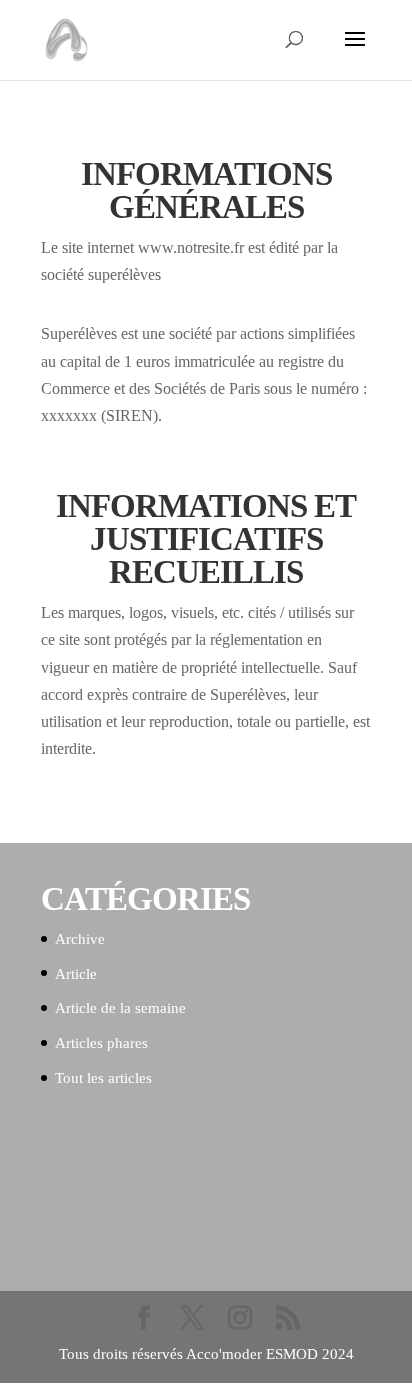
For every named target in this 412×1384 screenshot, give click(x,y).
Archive (80, 939)
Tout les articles (103, 1078)
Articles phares (101, 1043)
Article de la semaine (120, 1008)
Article (76, 974)
